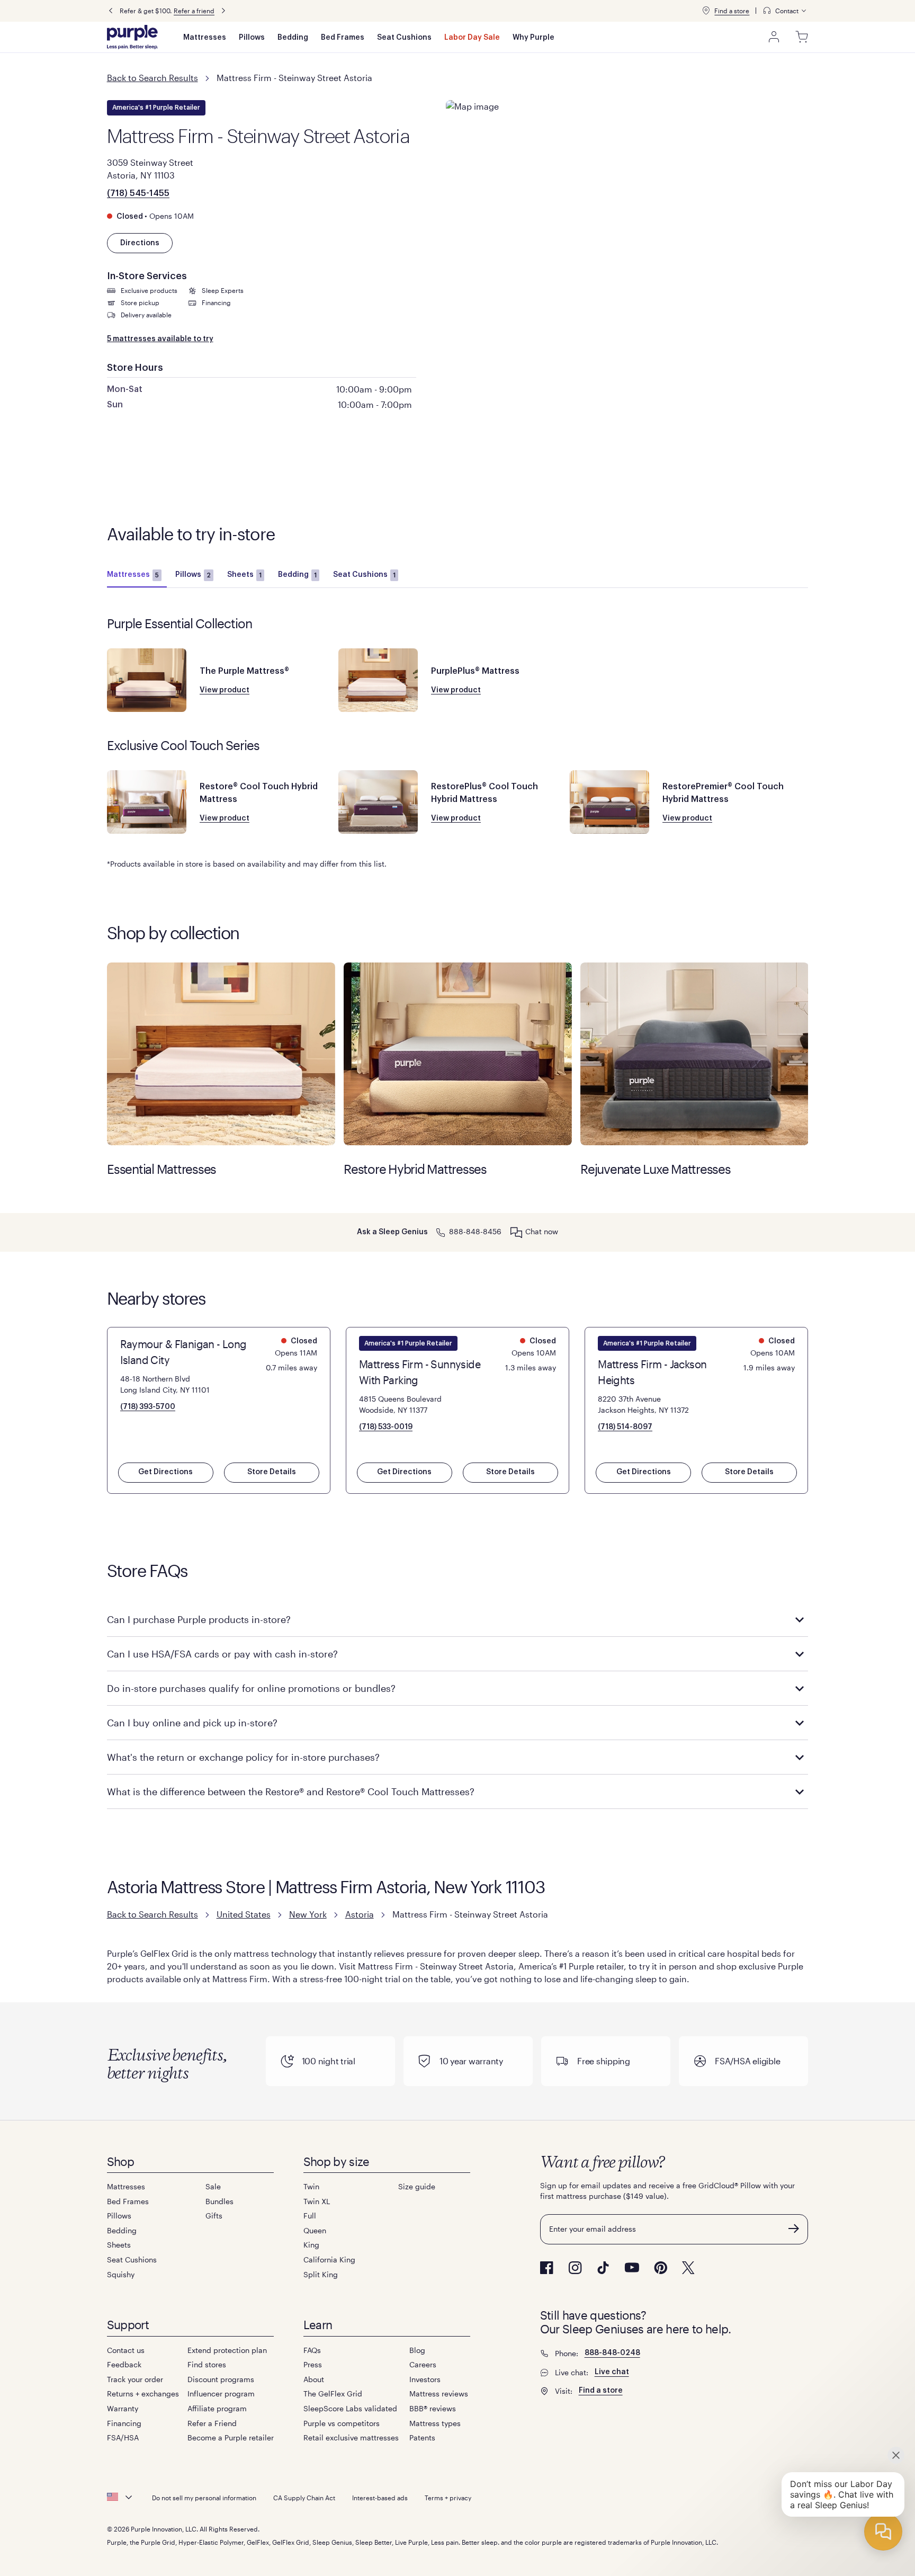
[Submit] (794, 2229)
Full (310, 2216)
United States (244, 1914)
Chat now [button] (542, 1231)
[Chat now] (516, 1232)
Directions (140, 243)
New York (308, 1914)
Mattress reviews (439, 2394)
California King (329, 2259)
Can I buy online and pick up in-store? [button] (192, 1723)
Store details (272, 1472)
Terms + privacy (448, 2498)
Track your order (135, 2379)
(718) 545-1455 (138, 193)
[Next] (223, 11)
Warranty (123, 2408)
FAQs (312, 2350)
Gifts (214, 2216)
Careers (423, 2364)
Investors (425, 2379)
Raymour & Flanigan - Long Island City (183, 1352)
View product (225, 690)
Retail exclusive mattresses (351, 2437)
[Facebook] (547, 2268)
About (314, 2379)
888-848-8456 (475, 1231)
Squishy (121, 2274)
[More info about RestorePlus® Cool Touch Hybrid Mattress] (378, 802)
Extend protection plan (227, 2350)
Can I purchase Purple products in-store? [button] (199, 1619)
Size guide (417, 2186)
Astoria (360, 1914)
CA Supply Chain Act (304, 2498)
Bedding (293, 38)
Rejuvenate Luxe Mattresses (694, 1054)
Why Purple (533, 38)
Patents (422, 2437)
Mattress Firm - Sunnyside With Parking (420, 1372)
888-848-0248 (612, 2353)
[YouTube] (632, 2267)
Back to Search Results (152, 78)
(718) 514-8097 (625, 1427)
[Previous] (111, 11)
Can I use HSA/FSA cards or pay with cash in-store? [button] (222, 1654)
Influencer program (221, 2394)
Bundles (219, 2201)
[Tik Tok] (603, 2268)
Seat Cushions (404, 38)
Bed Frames (343, 38)
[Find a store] (706, 11)
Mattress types (435, 2423)
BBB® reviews (433, 2408)
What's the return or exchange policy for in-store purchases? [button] (243, 1757)
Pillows (252, 38)
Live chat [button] (612, 2372)
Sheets (244, 575)
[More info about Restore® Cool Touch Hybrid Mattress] (147, 802)
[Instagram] (575, 2268)
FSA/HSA (123, 2437)
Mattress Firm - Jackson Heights (652, 1372)
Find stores (207, 2364)
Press (313, 2364)
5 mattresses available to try (160, 339)
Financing (124, 2423)
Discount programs (221, 2379)
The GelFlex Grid (333, 2394)
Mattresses (205, 38)
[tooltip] (785, 11)
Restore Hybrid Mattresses (458, 1054)
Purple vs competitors (342, 2423)
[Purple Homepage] (132, 37)
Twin (311, 2186)
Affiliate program (217, 2408)
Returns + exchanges (143, 2394)
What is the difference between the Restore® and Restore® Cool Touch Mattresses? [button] (291, 1791)
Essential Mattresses (221, 1054)
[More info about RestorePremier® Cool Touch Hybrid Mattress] (609, 802)
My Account (774, 37)
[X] (688, 2268)
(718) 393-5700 (148, 1407)
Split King (321, 2274)
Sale (213, 2186)
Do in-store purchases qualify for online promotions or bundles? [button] (251, 1688)
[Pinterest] (661, 2268)
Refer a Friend (212, 2423)
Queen (315, 2230)
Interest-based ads (380, 2498)
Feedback (124, 2364)
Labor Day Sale (472, 38)
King (311, 2245)
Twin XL (317, 2201)
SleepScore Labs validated (350, 2408)
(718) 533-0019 (386, 1427)
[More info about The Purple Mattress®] (147, 680)
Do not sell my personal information (204, 2498)
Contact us (126, 2350)
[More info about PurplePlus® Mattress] (378, 680)
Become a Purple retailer (231, 2437)
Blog (417, 2350)
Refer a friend (194, 11)
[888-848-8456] (441, 1231)
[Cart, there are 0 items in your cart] (802, 37)
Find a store (732, 11)
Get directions (165, 1472)
